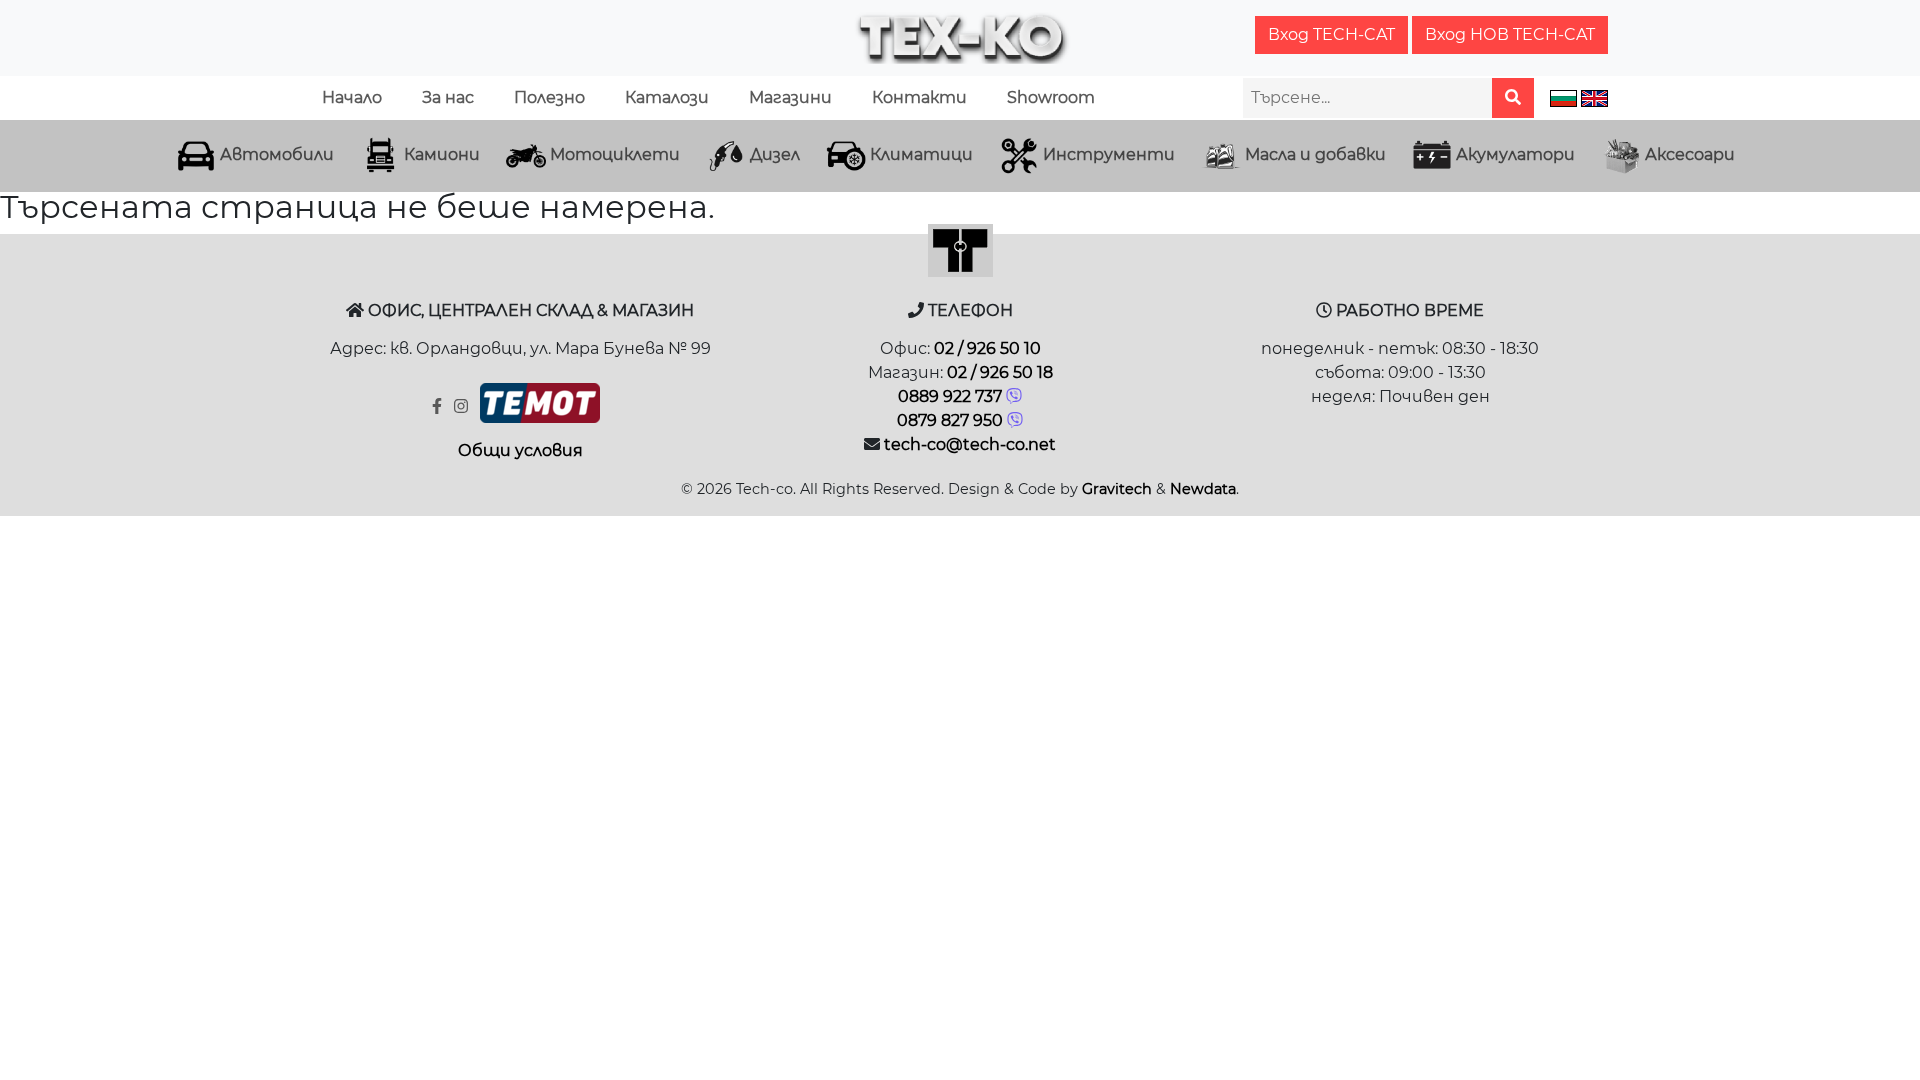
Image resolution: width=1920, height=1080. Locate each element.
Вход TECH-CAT (1331, 34)
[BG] (1563, 98)
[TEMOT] (540, 408)
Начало (352, 97)
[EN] (1594, 98)
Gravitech (1117, 489)
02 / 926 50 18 (1000, 372)
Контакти (919, 97)
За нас (448, 97)
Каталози (667, 97)
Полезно (549, 97)
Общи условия (520, 450)
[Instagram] (463, 406)
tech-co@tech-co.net (970, 444)
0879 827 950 (950, 420)
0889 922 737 (950, 396)
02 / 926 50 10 (987, 348)
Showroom (1051, 97)
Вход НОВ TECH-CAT (1510, 34)
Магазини (790, 97)
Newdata (1203, 489)
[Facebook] (439, 406)
